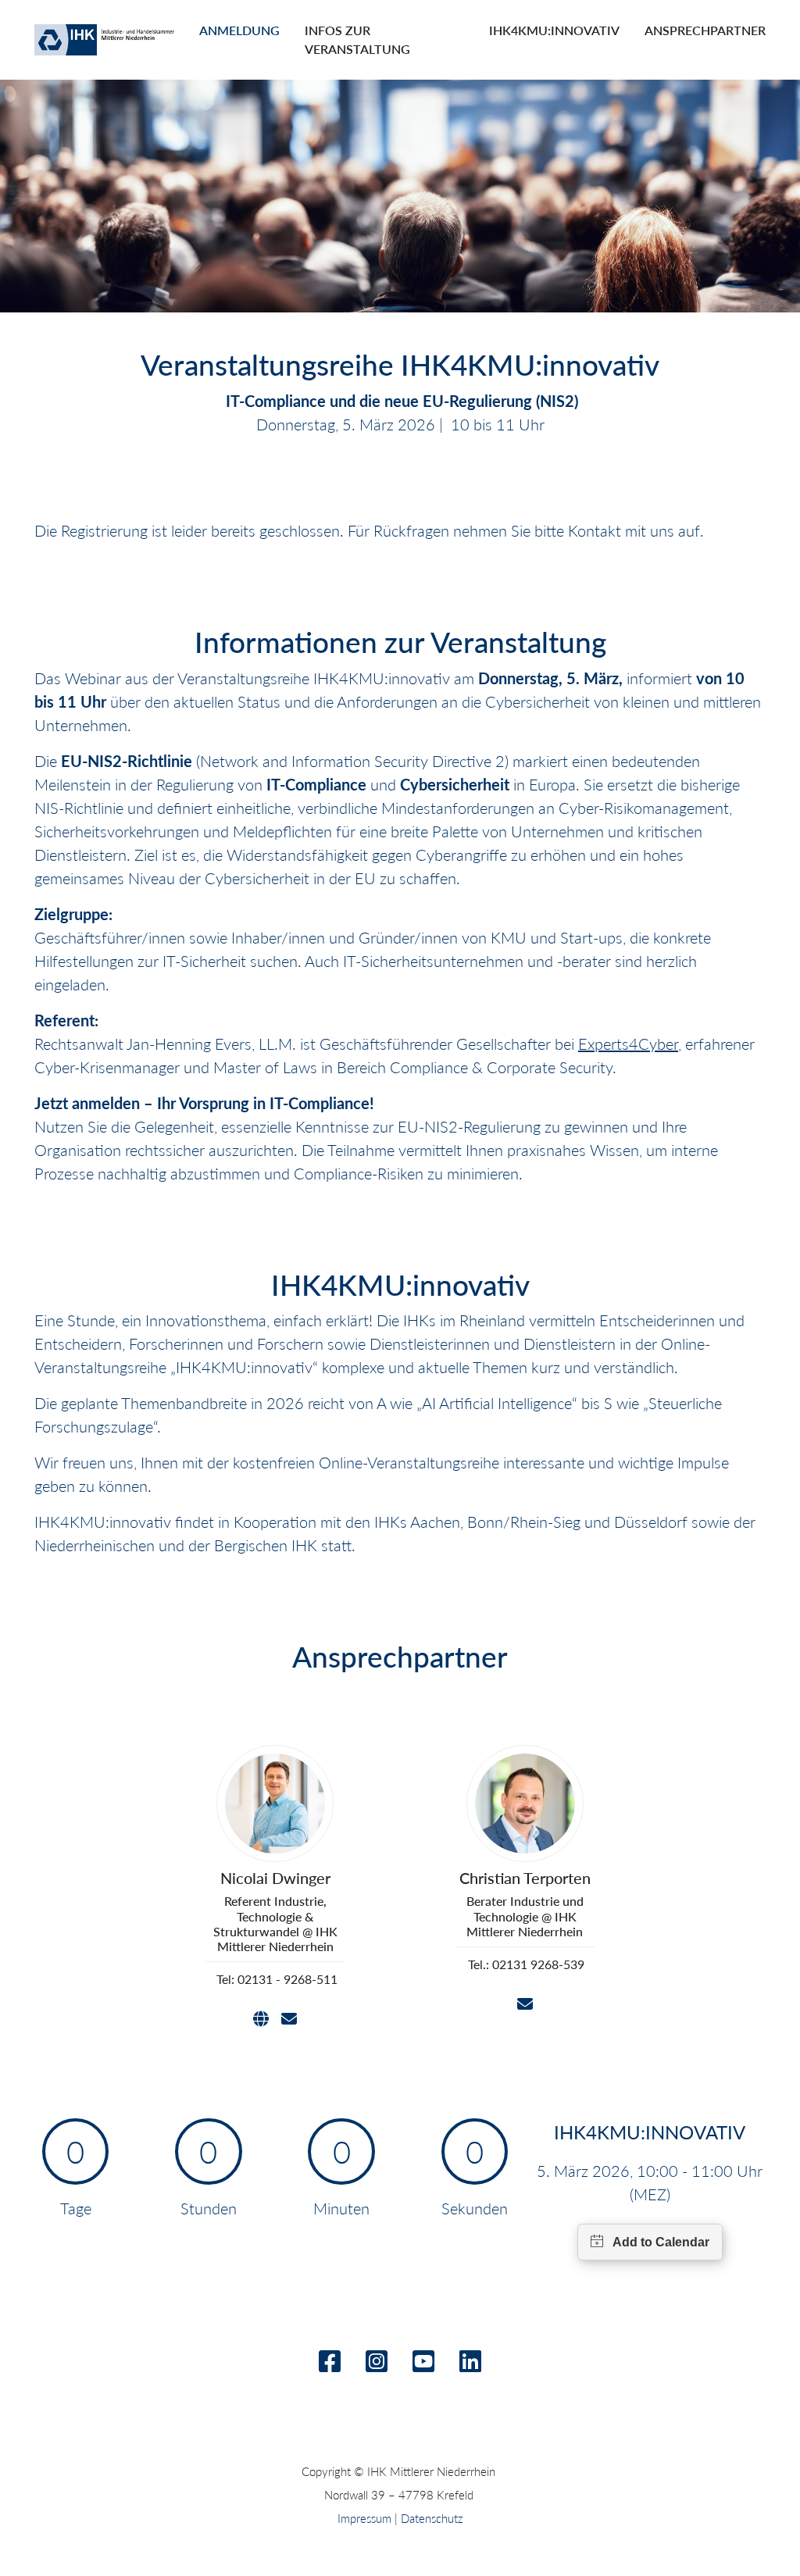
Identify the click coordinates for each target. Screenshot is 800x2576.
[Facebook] (330, 2365)
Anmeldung (239, 30)
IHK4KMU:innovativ (554, 30)
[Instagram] (377, 2365)
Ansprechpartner (705, 30)
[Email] (289, 2019)
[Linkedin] (470, 2365)
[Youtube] (423, 2365)
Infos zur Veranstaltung (357, 39)
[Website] (261, 2019)
